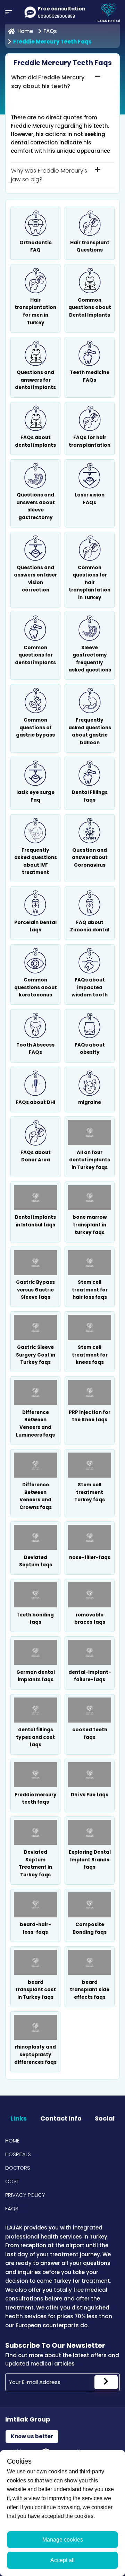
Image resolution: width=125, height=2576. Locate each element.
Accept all (62, 2560)
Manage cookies (63, 2540)
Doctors (18, 2168)
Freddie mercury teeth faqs (52, 42)
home (25, 31)
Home (12, 2141)
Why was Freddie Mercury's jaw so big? (49, 175)
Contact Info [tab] (61, 2118)
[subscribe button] (106, 2382)
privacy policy (25, 2195)
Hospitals (18, 2154)
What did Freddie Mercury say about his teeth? (48, 82)
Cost (12, 2181)
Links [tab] (19, 2118)
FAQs (50, 31)
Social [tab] (105, 2118)
